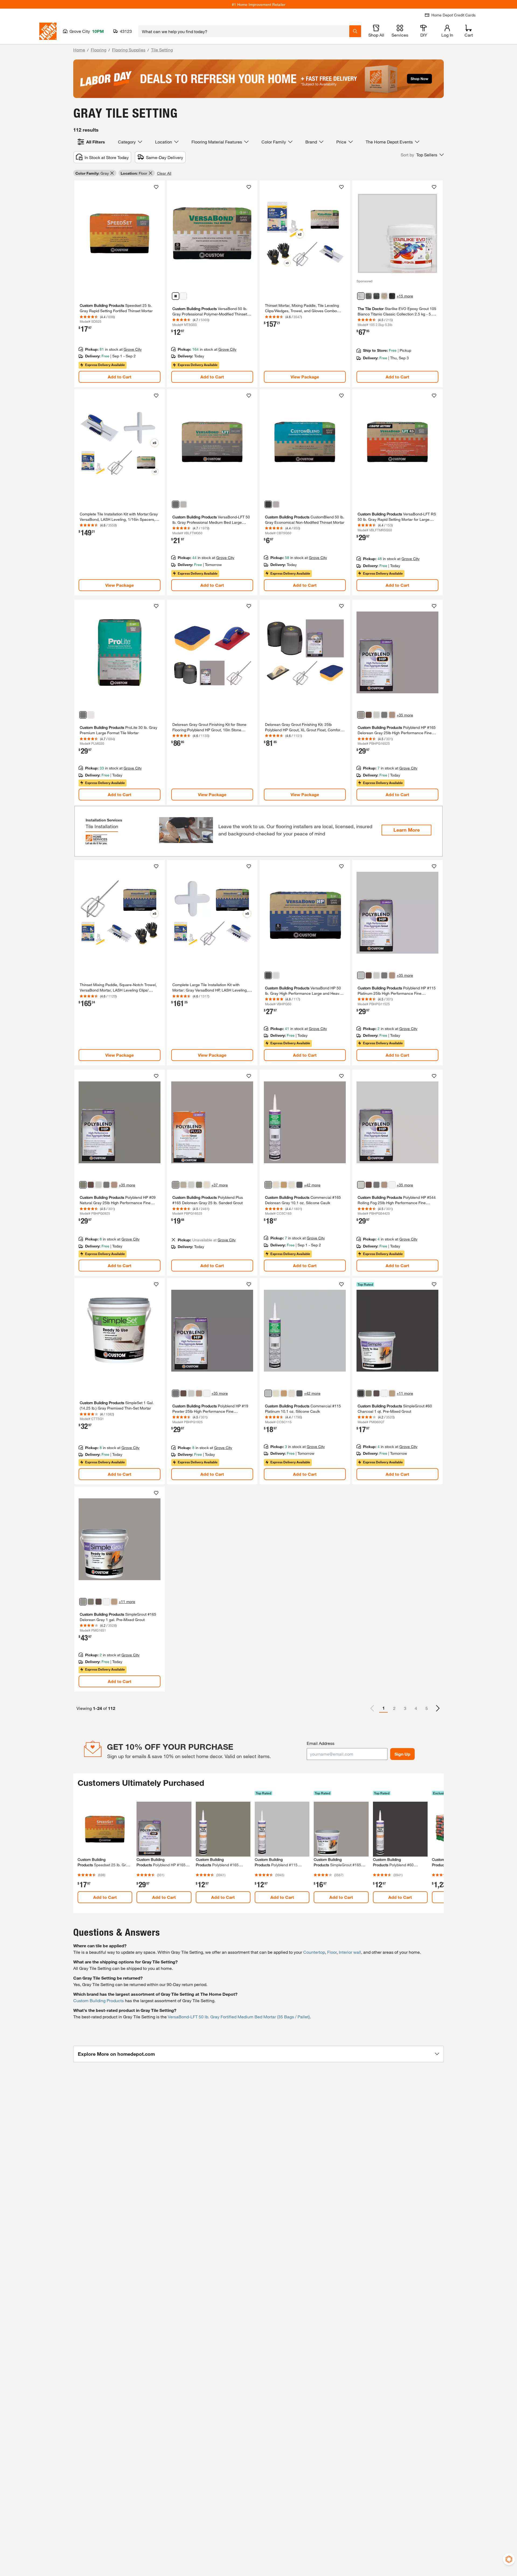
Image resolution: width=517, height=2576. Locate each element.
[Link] (120, 284)
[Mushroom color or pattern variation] (392, 715)
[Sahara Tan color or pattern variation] (284, 1185)
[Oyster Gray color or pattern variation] (183, 1185)
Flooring (99, 50)
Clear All (164, 173)
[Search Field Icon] (355, 31)
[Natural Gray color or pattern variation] (83, 1185)
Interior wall (350, 1952)
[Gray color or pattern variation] (176, 296)
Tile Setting (162, 50)
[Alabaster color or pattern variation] (207, 1185)
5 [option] (427, 1708)
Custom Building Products (99, 2000)
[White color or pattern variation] (183, 296)
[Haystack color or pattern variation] (392, 1393)
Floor (332, 1952)
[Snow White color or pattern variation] (292, 1185)
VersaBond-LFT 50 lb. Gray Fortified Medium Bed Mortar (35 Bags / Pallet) (239, 2017)
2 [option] (394, 1708)
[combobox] (244, 31)
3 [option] (405, 1708)
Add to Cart (120, 377)
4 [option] (416, 1708)
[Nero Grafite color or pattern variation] (376, 296)
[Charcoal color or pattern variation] (361, 1393)
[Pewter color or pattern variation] (384, 715)
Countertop (314, 1952)
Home (79, 50)
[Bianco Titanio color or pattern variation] (361, 296)
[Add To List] (156, 187)
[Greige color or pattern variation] (384, 296)
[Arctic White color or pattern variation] (384, 1393)
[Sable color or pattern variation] (369, 715)
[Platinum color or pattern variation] (361, 975)
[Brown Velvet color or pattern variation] (376, 1393)
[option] (438, 1708)
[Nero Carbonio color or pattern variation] (392, 296)
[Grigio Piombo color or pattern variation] (369, 296)
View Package (305, 377)
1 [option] (384, 1708)
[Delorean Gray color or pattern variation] (361, 715)
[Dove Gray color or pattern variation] (299, 1185)
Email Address (321, 1743)
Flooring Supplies (129, 50)
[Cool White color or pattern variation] (392, 1185)
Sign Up (402, 1754)
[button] (422, 155)
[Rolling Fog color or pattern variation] (376, 715)
